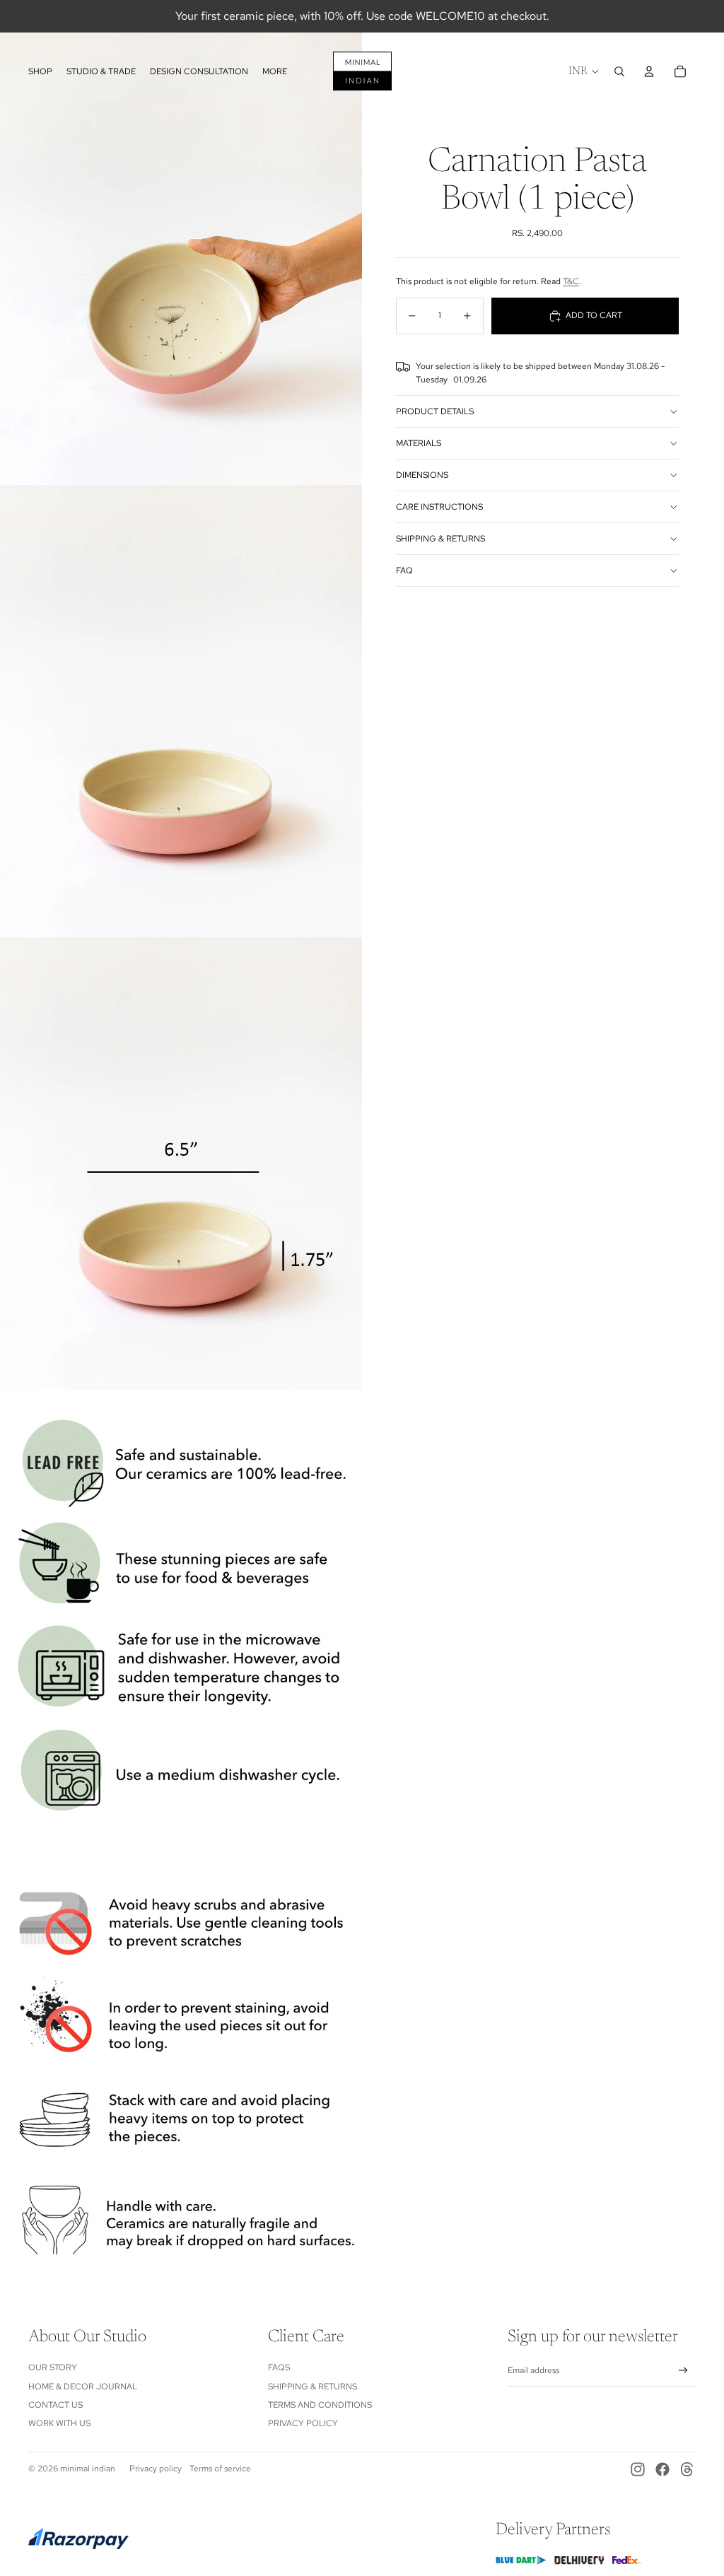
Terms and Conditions (320, 2405)
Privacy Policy (303, 2423)
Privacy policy (156, 2469)
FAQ (404, 570)
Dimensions (422, 475)
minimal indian (88, 2469)
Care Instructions (439, 507)
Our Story (53, 2367)
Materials (419, 443)
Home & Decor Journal (83, 2387)
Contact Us (56, 2405)
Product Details (435, 411)
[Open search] (619, 71)
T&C (571, 281)
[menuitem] (275, 71)
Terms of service (220, 2469)
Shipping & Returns (440, 539)
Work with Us (59, 2423)
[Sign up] (683, 2371)
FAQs (279, 2367)
